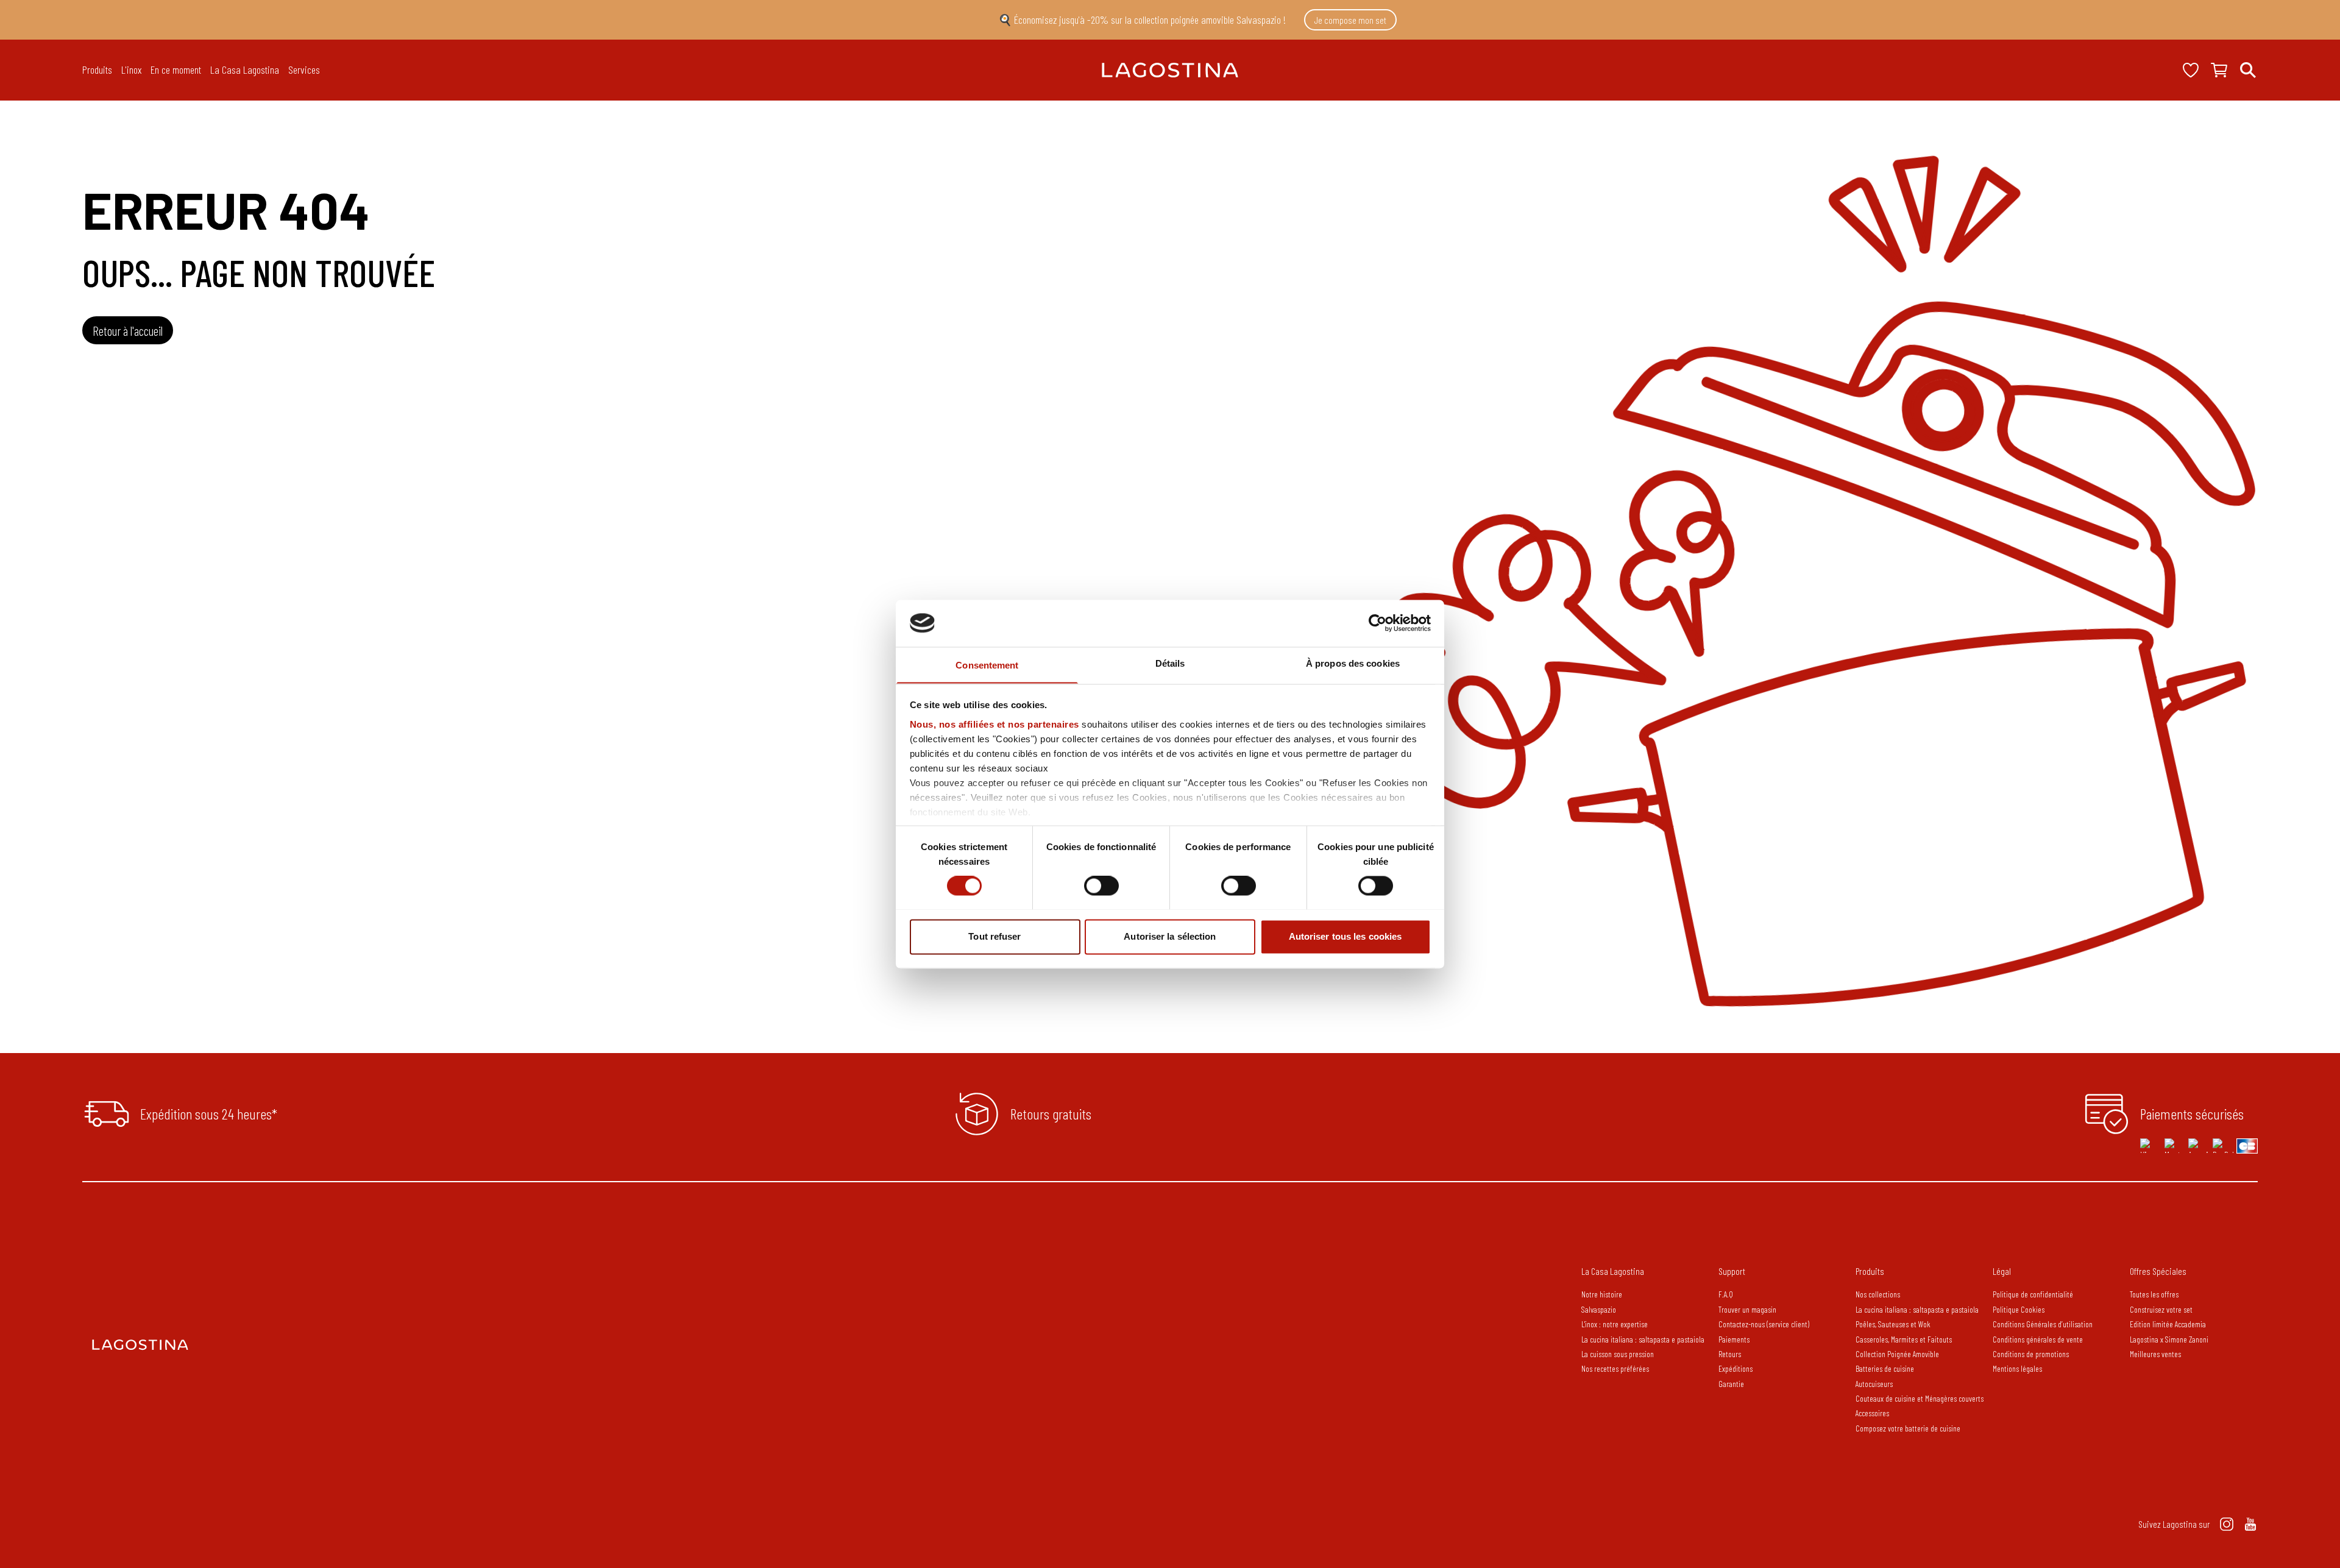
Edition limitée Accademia (2168, 1324)
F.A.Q (1726, 1294)
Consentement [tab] (987, 665)
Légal (2002, 1271)
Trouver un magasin (1747, 1309)
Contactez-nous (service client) (1764, 1324)
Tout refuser (994, 936)
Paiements (1734, 1339)
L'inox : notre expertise (1615, 1324)
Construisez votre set (2161, 1309)
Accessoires (1872, 1413)
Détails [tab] (1170, 663)
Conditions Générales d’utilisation (2043, 1324)
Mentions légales (2017, 1368)
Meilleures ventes (2155, 1354)
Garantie (1731, 1384)
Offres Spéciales (2158, 1271)
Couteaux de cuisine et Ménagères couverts (1920, 1398)
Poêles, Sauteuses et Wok (1893, 1324)
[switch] (1101, 885)
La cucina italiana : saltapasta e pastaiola (1643, 1339)
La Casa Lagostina (1613, 1271)
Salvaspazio (1599, 1309)
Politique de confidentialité (2033, 1294)
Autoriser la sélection (1170, 936)
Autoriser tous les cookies (1345, 936)
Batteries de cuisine (1885, 1368)
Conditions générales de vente (2038, 1339)
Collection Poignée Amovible (1898, 1354)
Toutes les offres (2154, 1294)
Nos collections (1878, 1294)
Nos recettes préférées (1615, 1368)
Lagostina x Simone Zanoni (2169, 1339)
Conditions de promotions (2031, 1354)
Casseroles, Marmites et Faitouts (1904, 1339)
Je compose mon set (1350, 20)
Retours (1730, 1354)
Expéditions (1735, 1368)
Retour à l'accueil (128, 331)
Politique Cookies (2019, 1309)
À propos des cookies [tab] (1353, 663)
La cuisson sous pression (1618, 1354)
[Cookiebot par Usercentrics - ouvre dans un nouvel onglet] (1377, 623)
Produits (1870, 1271)
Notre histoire (1602, 1294)
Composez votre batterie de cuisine (1908, 1428)
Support (1732, 1271)
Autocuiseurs (1874, 1384)
